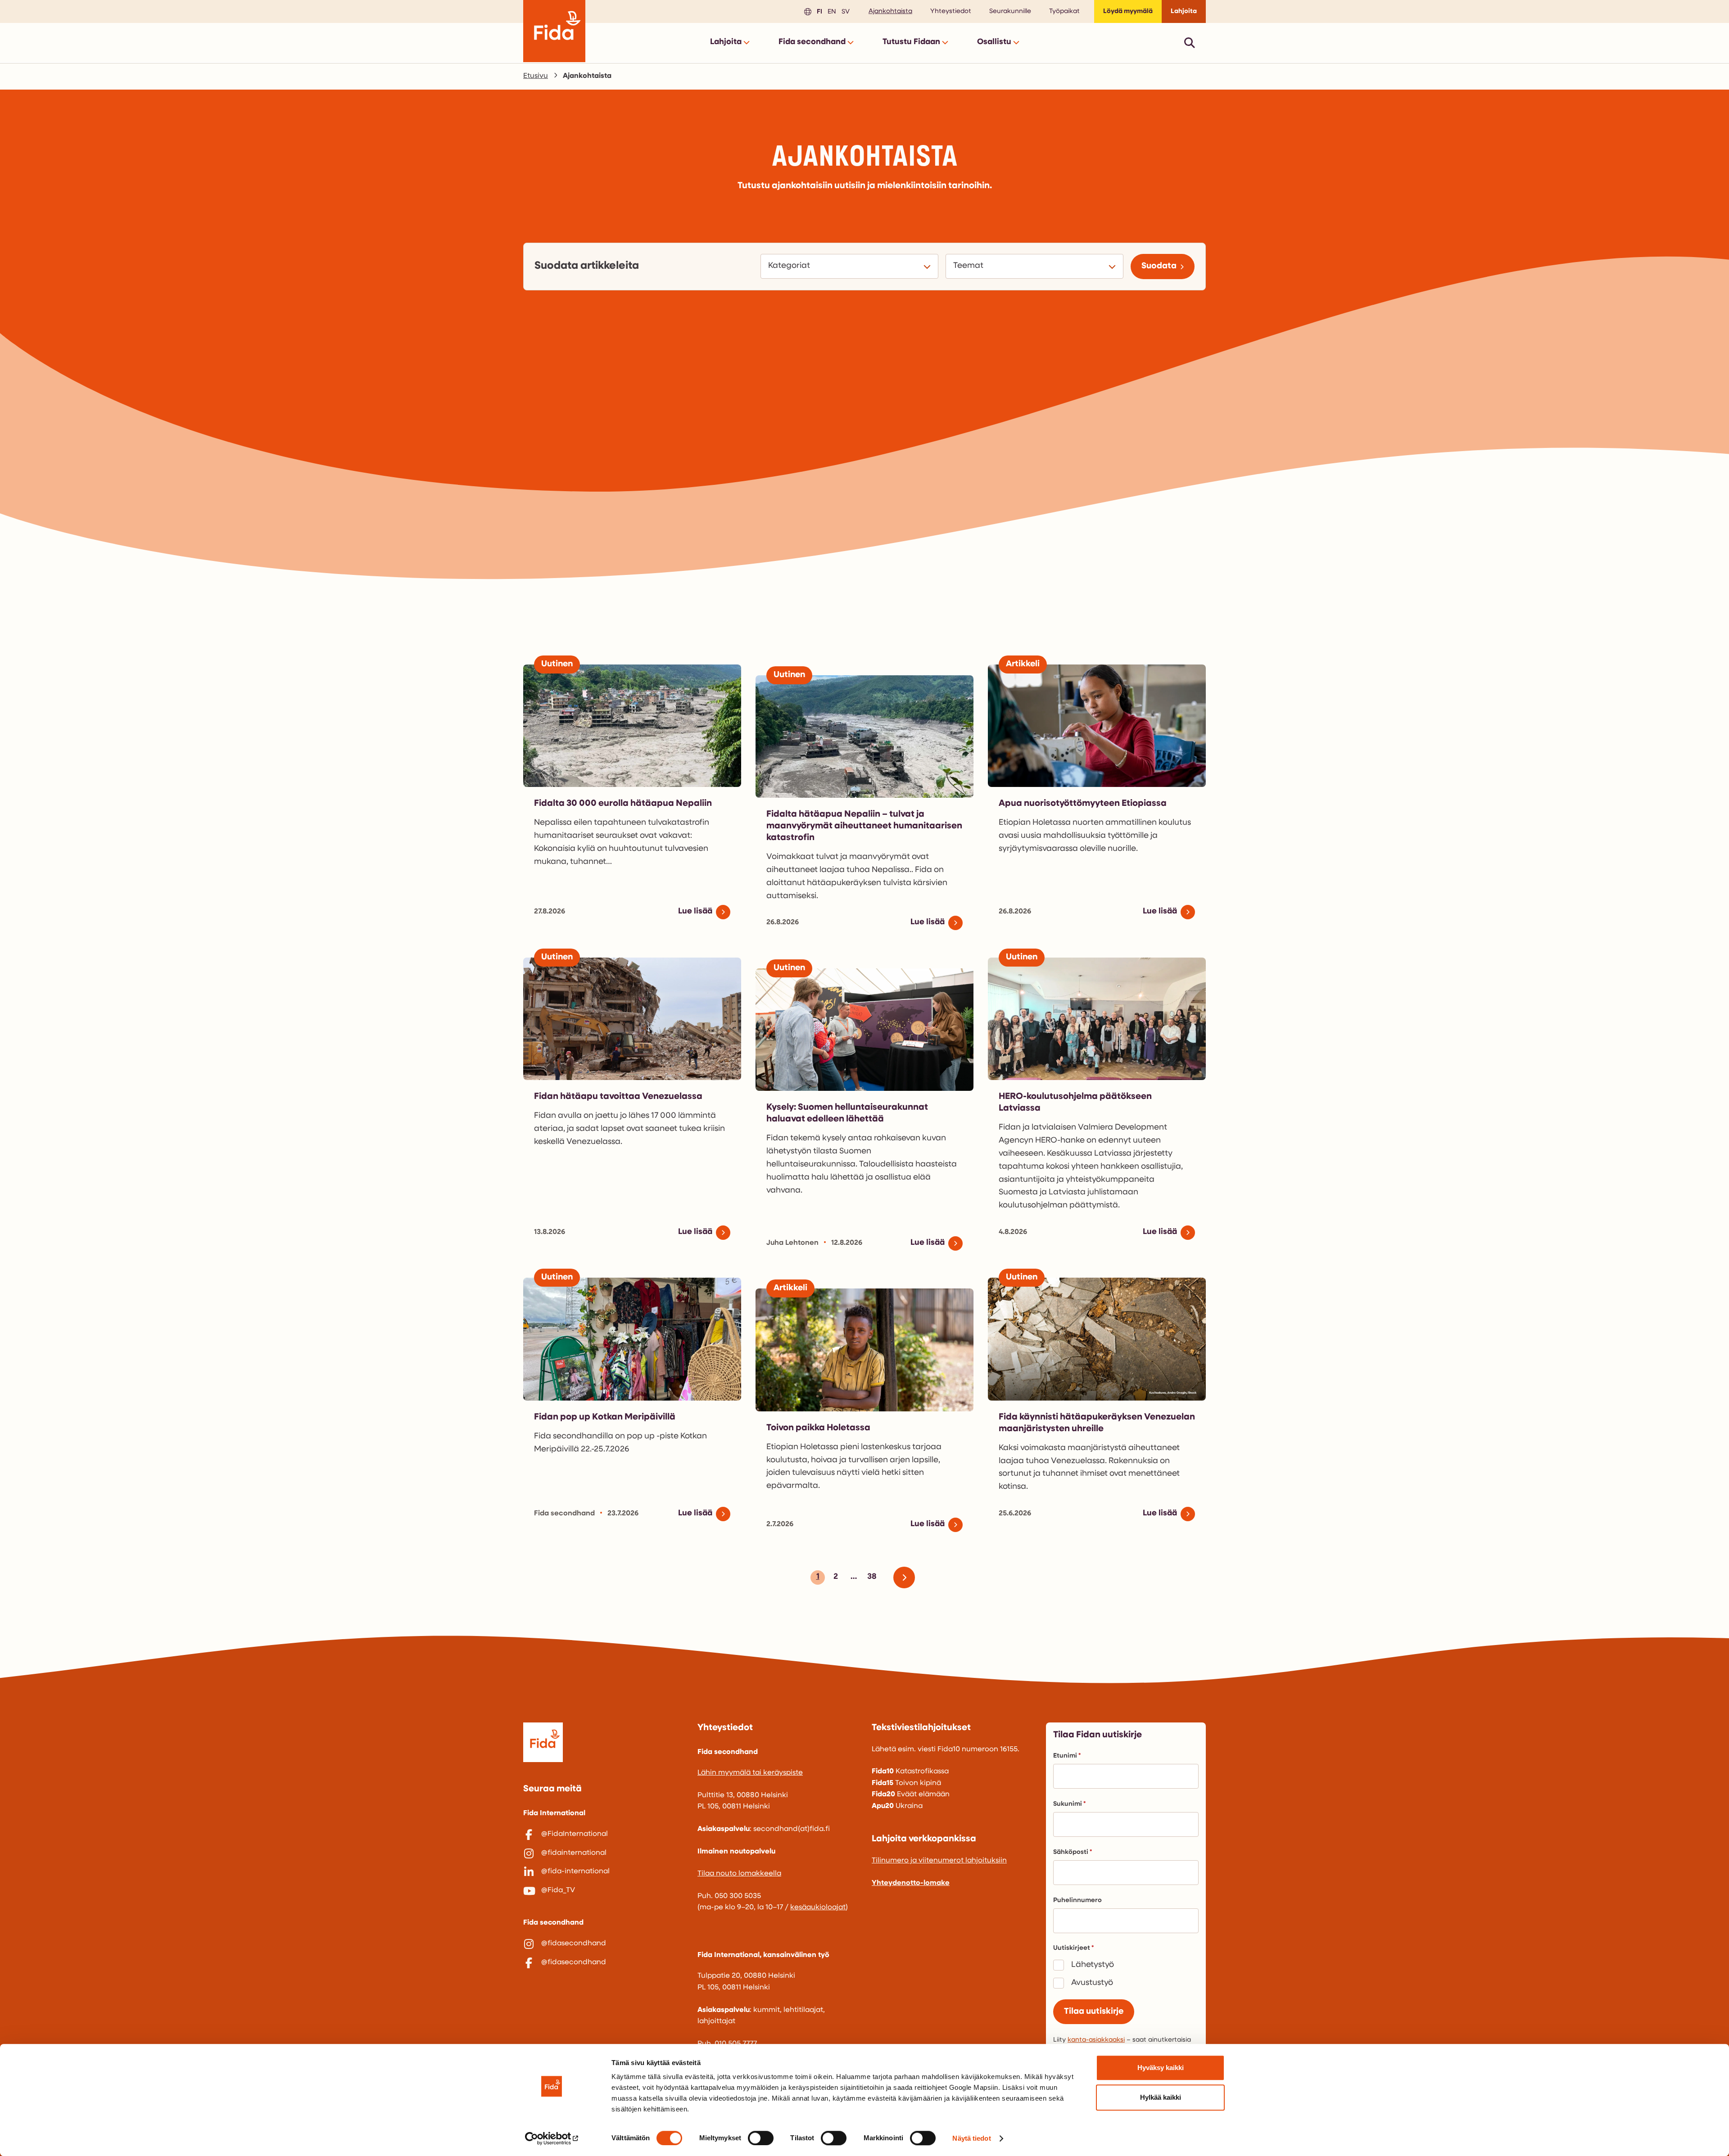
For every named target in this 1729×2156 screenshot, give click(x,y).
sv (844, 11)
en (831, 11)
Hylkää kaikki (1161, 2097)
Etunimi (1065, 1756)
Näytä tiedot (971, 2138)
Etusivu (536, 76)
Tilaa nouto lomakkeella (739, 1874)
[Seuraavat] (908, 1577)
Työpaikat (1064, 11)
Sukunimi (1068, 1804)
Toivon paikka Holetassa (818, 1428)
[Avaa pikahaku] (1190, 43)
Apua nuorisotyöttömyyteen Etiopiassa (1083, 804)
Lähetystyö (1093, 1965)
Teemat (970, 266)
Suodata (1159, 266)
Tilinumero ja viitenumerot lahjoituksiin (939, 1861)
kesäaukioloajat (818, 1907)
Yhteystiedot (951, 11)
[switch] (761, 2138)
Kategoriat (790, 266)
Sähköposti (1071, 1852)
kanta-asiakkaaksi (1096, 2040)
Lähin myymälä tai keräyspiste (750, 1773)
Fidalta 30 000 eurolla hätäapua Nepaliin (623, 804)
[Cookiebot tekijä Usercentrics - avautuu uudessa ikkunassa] (552, 2138)
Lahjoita (1184, 11)
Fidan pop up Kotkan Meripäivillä (605, 1417)
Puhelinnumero (1077, 1901)
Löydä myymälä (1128, 11)
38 (871, 1579)
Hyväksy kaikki (1161, 2068)
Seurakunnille (1010, 11)
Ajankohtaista (890, 11)
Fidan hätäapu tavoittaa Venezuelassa (618, 1097)
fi (818, 11)
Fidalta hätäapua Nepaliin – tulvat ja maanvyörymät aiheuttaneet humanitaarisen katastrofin (864, 826)
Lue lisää (695, 912)
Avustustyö (1092, 1983)
